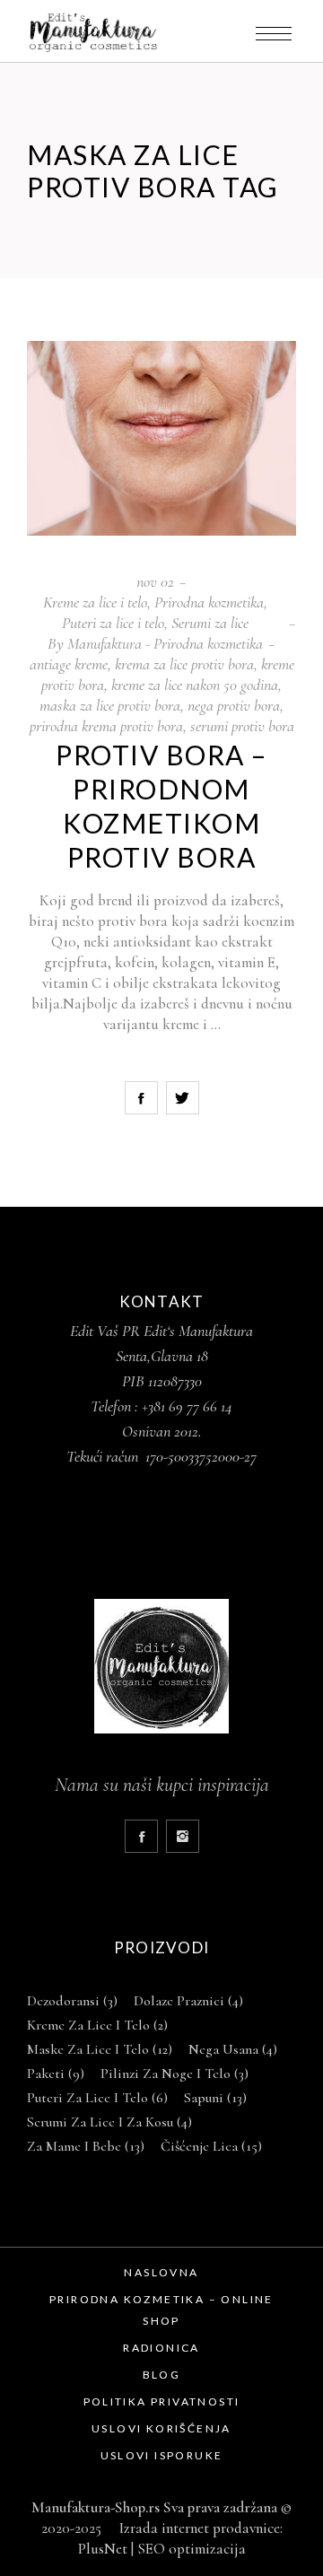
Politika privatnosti (162, 2401)
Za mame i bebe (86, 2146)
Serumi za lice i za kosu (109, 2122)
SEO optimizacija (192, 2549)
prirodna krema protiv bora (106, 726)
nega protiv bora (234, 705)
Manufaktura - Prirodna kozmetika (165, 643)
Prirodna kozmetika (209, 602)
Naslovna (161, 2272)
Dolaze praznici (188, 2001)
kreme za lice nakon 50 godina (195, 685)
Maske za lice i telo (100, 2049)
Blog (162, 2375)
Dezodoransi (72, 2001)
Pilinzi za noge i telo (175, 2074)
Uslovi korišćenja (161, 2428)
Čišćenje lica (211, 2146)
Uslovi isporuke (162, 2455)
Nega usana (233, 2049)
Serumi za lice (210, 623)
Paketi (56, 2074)
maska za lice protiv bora (110, 705)
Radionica (161, 2348)
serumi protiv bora (242, 726)
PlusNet (103, 2549)
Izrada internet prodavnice (196, 2528)
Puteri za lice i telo (113, 623)
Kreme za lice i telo (95, 602)
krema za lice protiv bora (184, 664)
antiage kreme (69, 664)
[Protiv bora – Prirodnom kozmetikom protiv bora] (161, 438)
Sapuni (215, 2098)
